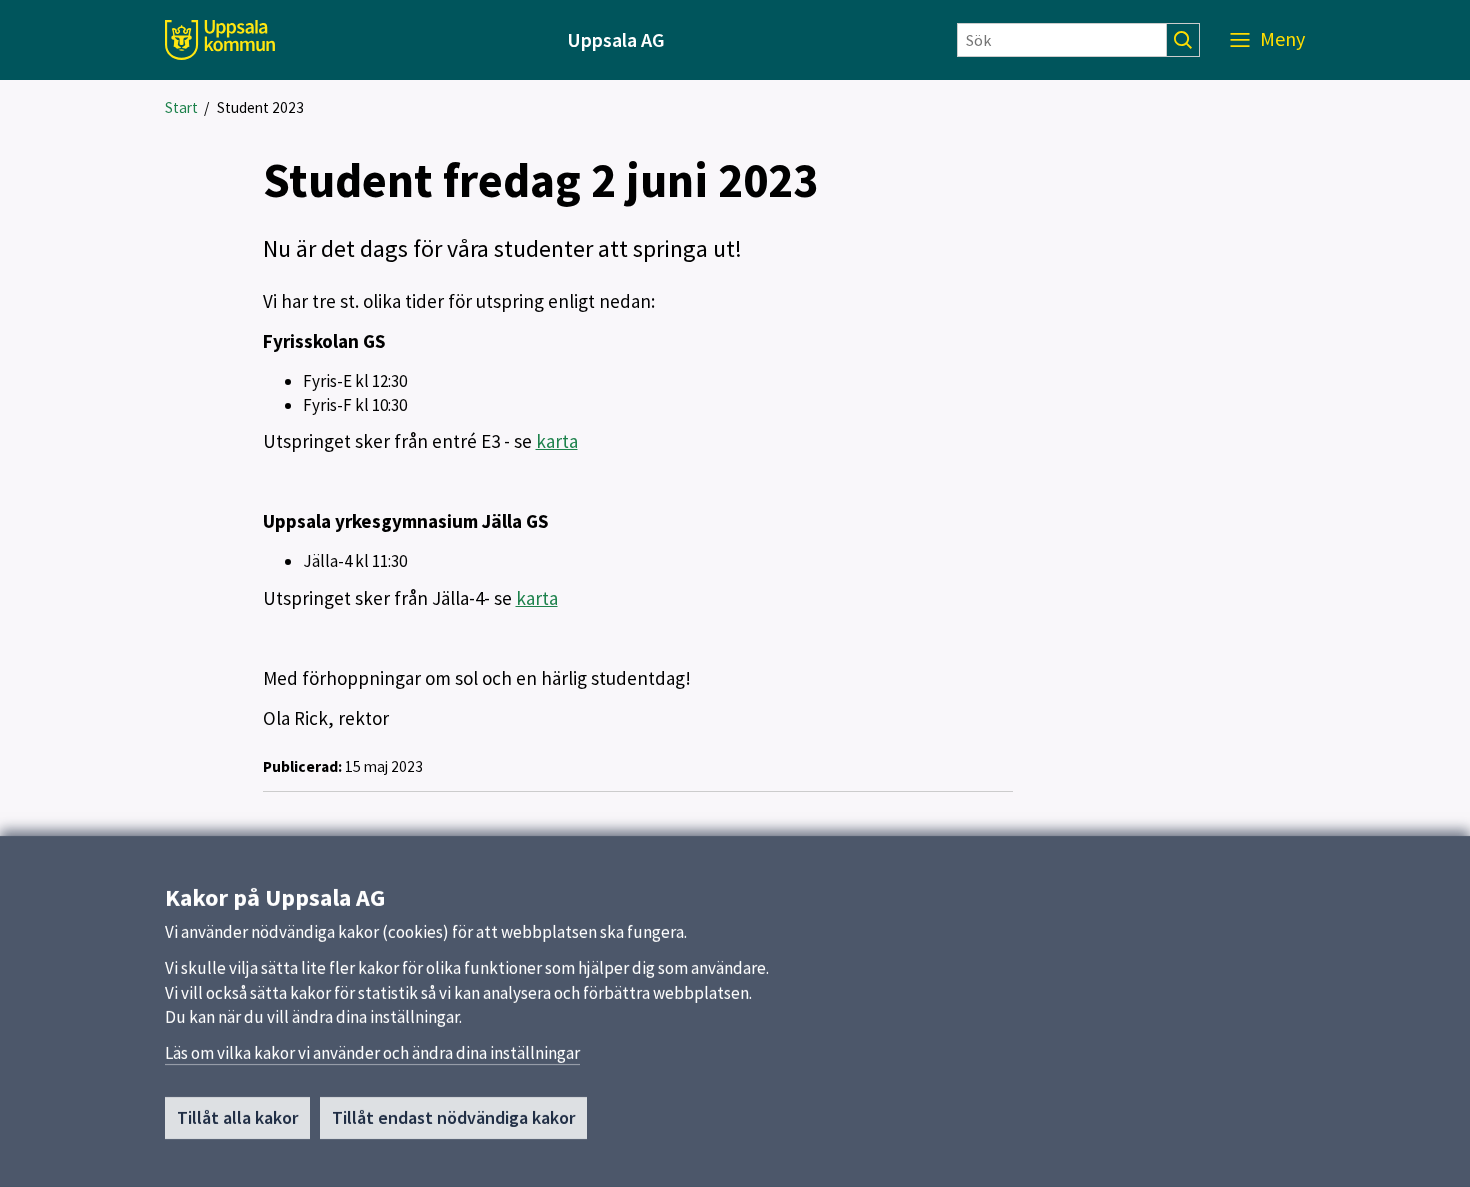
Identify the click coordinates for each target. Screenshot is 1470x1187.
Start (181, 107)
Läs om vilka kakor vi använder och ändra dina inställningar (372, 1053)
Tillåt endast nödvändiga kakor (453, 1117)
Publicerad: (302, 766)
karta (557, 441)
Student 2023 (260, 107)
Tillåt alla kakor (237, 1117)
